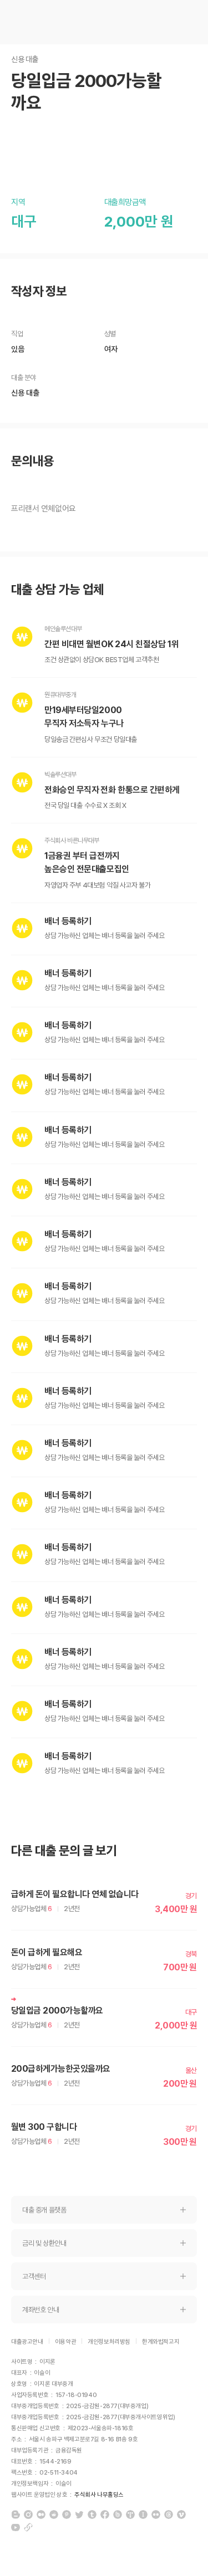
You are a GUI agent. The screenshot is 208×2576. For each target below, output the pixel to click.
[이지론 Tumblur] (92, 2514)
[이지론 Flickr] (156, 2514)
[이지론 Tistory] (130, 2514)
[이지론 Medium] (41, 2514)
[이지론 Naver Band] (118, 2514)
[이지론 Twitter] (79, 2514)
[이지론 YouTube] (16, 2527)
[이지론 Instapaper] (143, 2514)
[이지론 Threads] (169, 2514)
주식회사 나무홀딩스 (99, 2495)
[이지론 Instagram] (28, 2514)
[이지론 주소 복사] (28, 2527)
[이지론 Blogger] (16, 2514)
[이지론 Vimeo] (181, 2514)
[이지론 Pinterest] (67, 2514)
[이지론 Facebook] (105, 2514)
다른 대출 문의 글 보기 (64, 1851)
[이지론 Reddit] (54, 2514)
